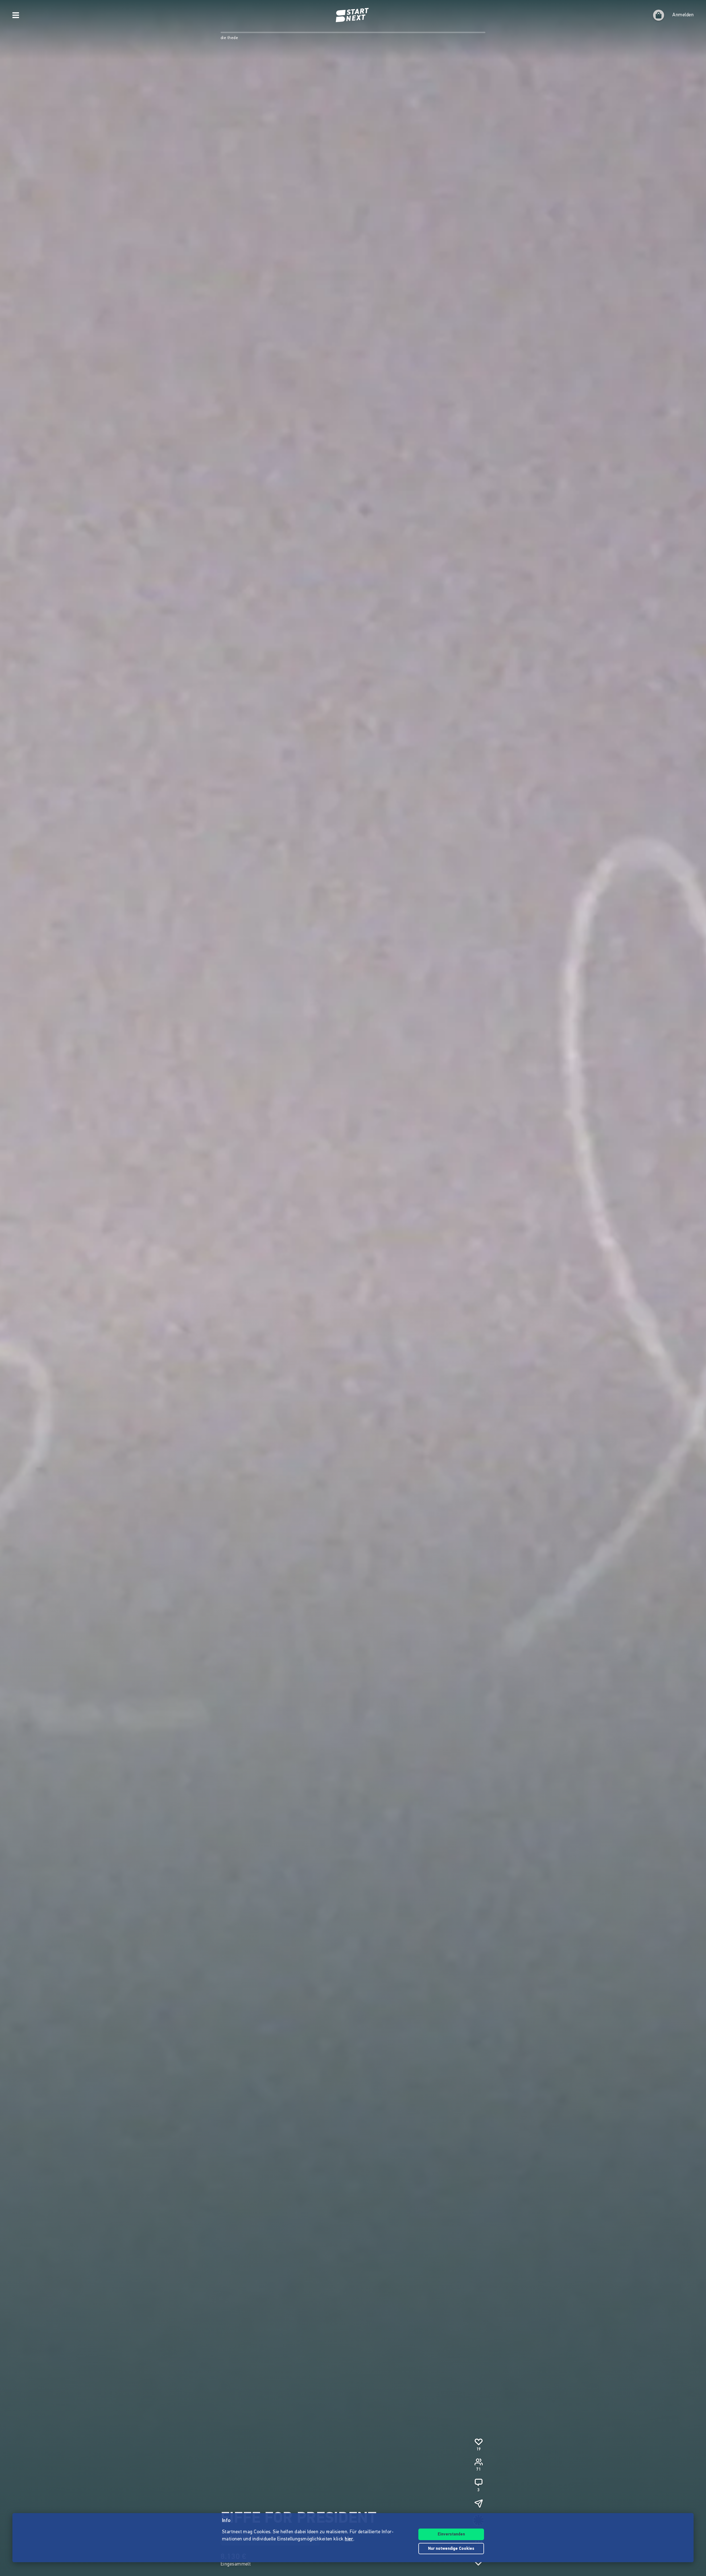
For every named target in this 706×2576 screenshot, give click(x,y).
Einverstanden (451, 2534)
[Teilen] (478, 2503)
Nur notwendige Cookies (451, 2549)
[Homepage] (353, 15)
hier (349, 2539)
